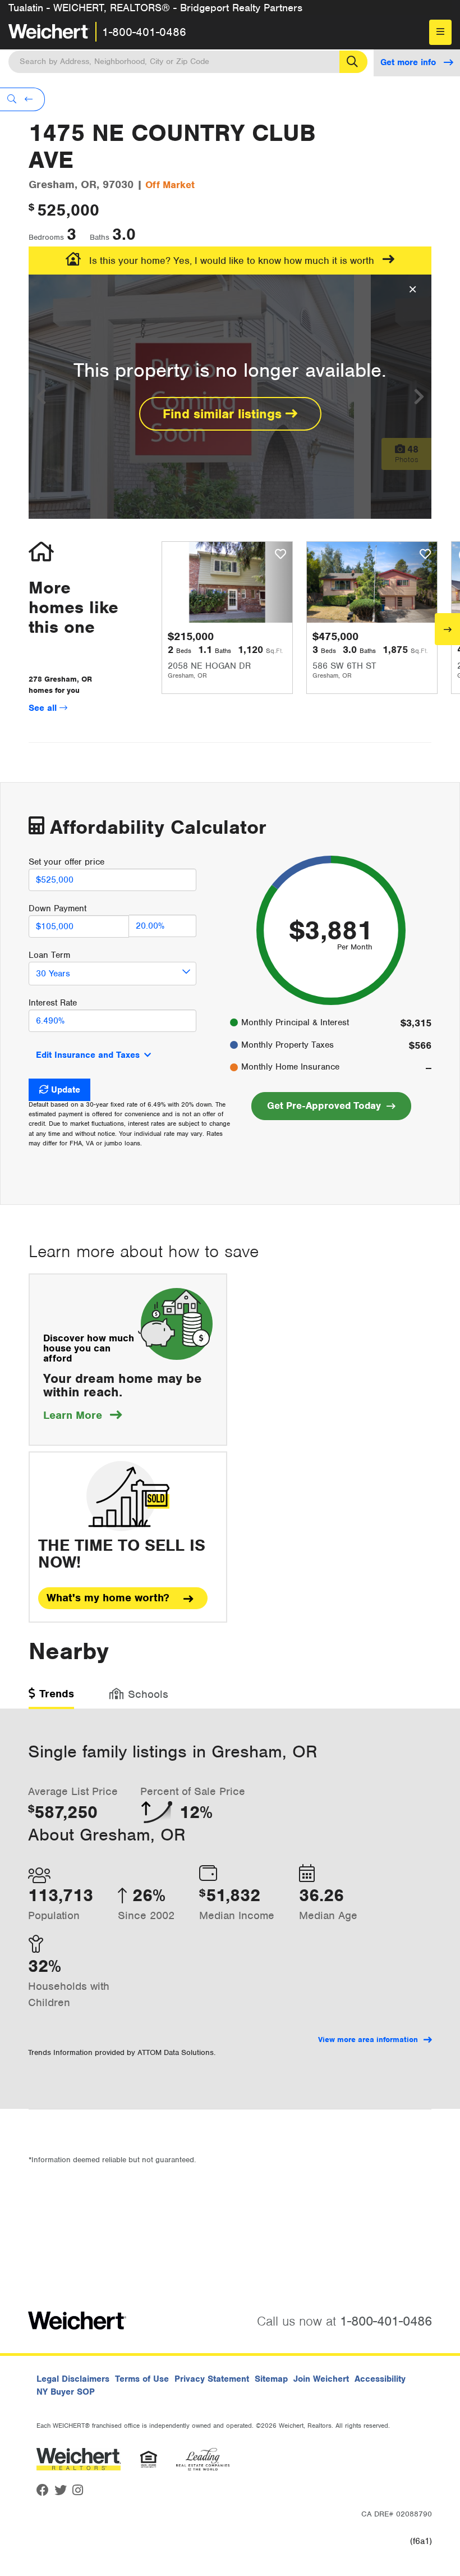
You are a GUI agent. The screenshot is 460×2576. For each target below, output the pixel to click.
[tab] (51, 1698)
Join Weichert (321, 2379)
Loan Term (49, 955)
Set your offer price (66, 862)
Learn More (82, 1415)
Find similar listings (224, 414)
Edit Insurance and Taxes (88, 1055)
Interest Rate (53, 1003)
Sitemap (271, 2379)
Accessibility (380, 2379)
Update (66, 1090)
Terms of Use (142, 2379)
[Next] (447, 629)
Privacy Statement (212, 2379)
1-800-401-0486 (144, 32)
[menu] (440, 32)
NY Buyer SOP (66, 2392)
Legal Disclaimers (73, 2379)
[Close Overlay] (413, 290)
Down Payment (58, 908)
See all (44, 708)
